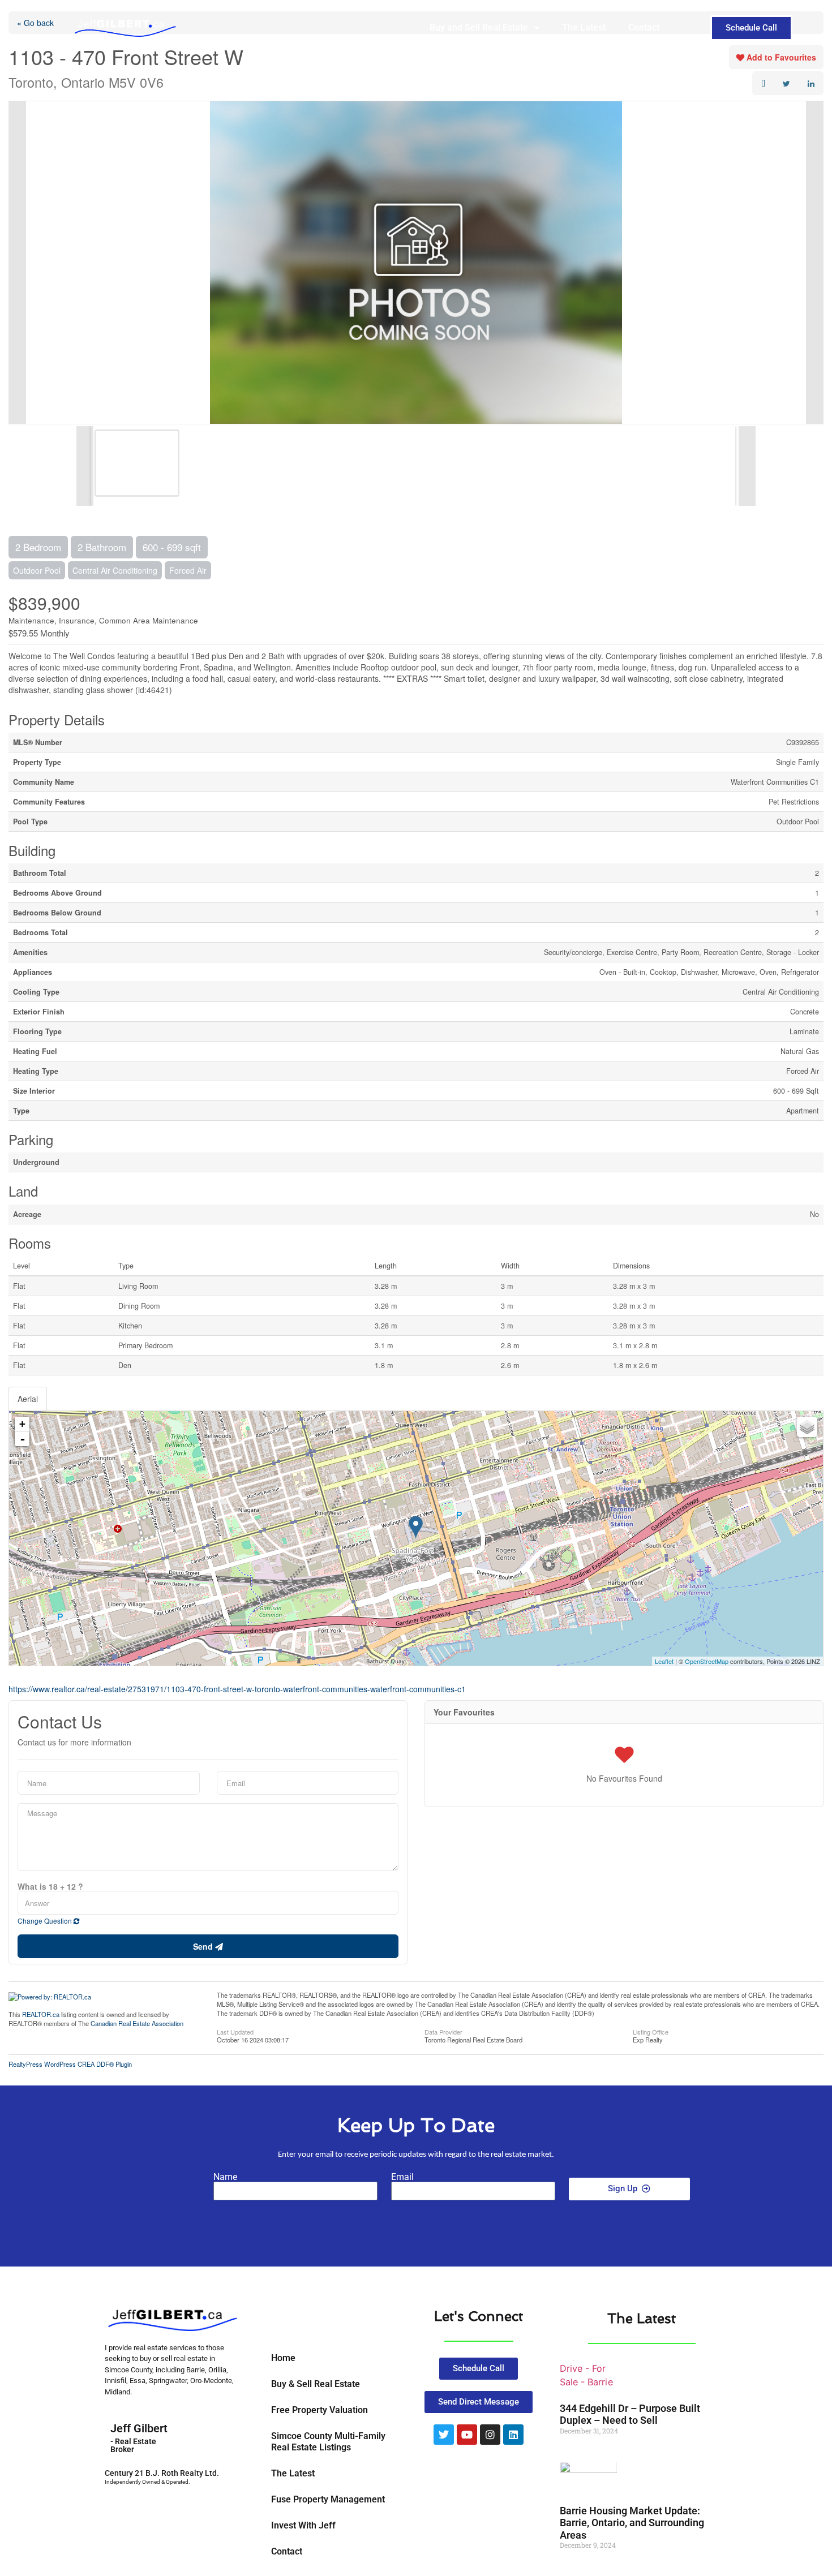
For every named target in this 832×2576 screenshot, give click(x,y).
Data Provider (443, 2031)
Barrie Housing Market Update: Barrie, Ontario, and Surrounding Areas (632, 2523)
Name (225, 2177)
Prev (18, 263)
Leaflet (664, 1661)
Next (814, 263)
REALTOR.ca (41, 2014)
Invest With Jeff (303, 2525)
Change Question (46, 1921)
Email (402, 2177)
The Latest (584, 27)
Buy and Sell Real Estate (479, 27)
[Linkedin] (513, 2435)
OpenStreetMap (707, 1661)
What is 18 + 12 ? (50, 1886)
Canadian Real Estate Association (137, 2023)
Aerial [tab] (28, 1399)
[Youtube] (467, 2435)
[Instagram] (490, 2435)
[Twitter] (444, 2435)
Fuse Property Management (328, 2499)
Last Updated (235, 2031)
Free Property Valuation (319, 2410)
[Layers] (807, 1427)
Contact (644, 27)
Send (204, 1946)
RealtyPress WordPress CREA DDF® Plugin (70, 2064)
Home (283, 2358)
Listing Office (651, 2031)
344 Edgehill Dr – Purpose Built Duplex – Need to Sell (630, 2414)
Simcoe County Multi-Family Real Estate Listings (328, 2442)
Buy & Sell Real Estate (316, 2384)
